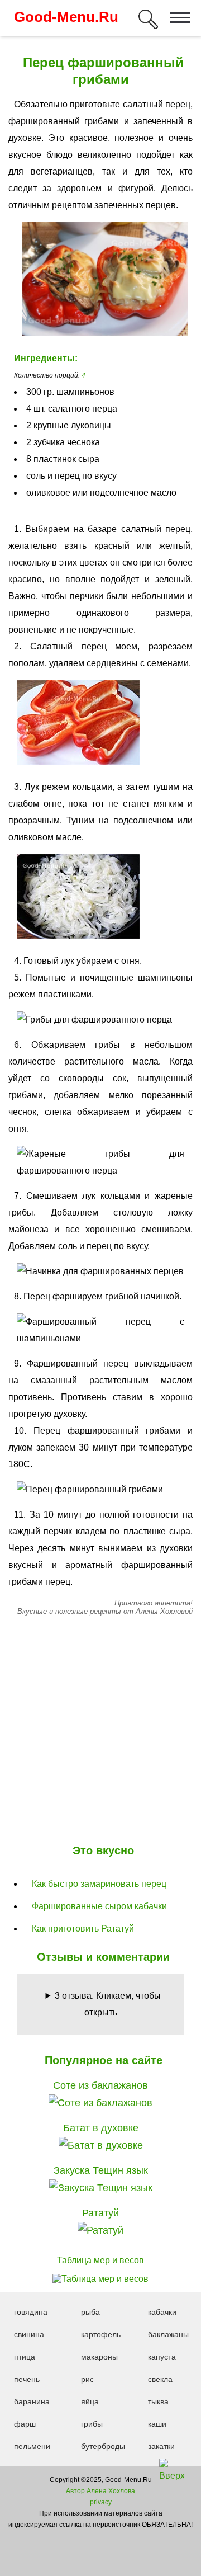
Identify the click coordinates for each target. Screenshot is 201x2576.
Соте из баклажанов (100, 2085)
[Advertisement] (100, 1727)
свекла (160, 2379)
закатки (161, 2446)
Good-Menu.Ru (66, 17)
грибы (92, 2424)
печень (27, 2379)
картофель (101, 2334)
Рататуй (100, 2213)
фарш (25, 2424)
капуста (162, 2357)
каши (157, 2424)
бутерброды (103, 2446)
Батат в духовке (101, 2128)
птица (25, 2357)
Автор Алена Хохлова (100, 2491)
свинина (29, 2334)
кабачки (162, 2312)
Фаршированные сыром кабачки (99, 1906)
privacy (101, 2502)
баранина (32, 2401)
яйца (90, 2401)
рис (87, 2379)
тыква (158, 2401)
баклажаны (168, 2334)
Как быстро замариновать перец (99, 1884)
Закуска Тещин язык (101, 2170)
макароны (99, 2357)
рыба (90, 2312)
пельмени (32, 2446)
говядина (31, 2312)
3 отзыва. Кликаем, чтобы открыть (108, 2004)
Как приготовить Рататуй (83, 1929)
